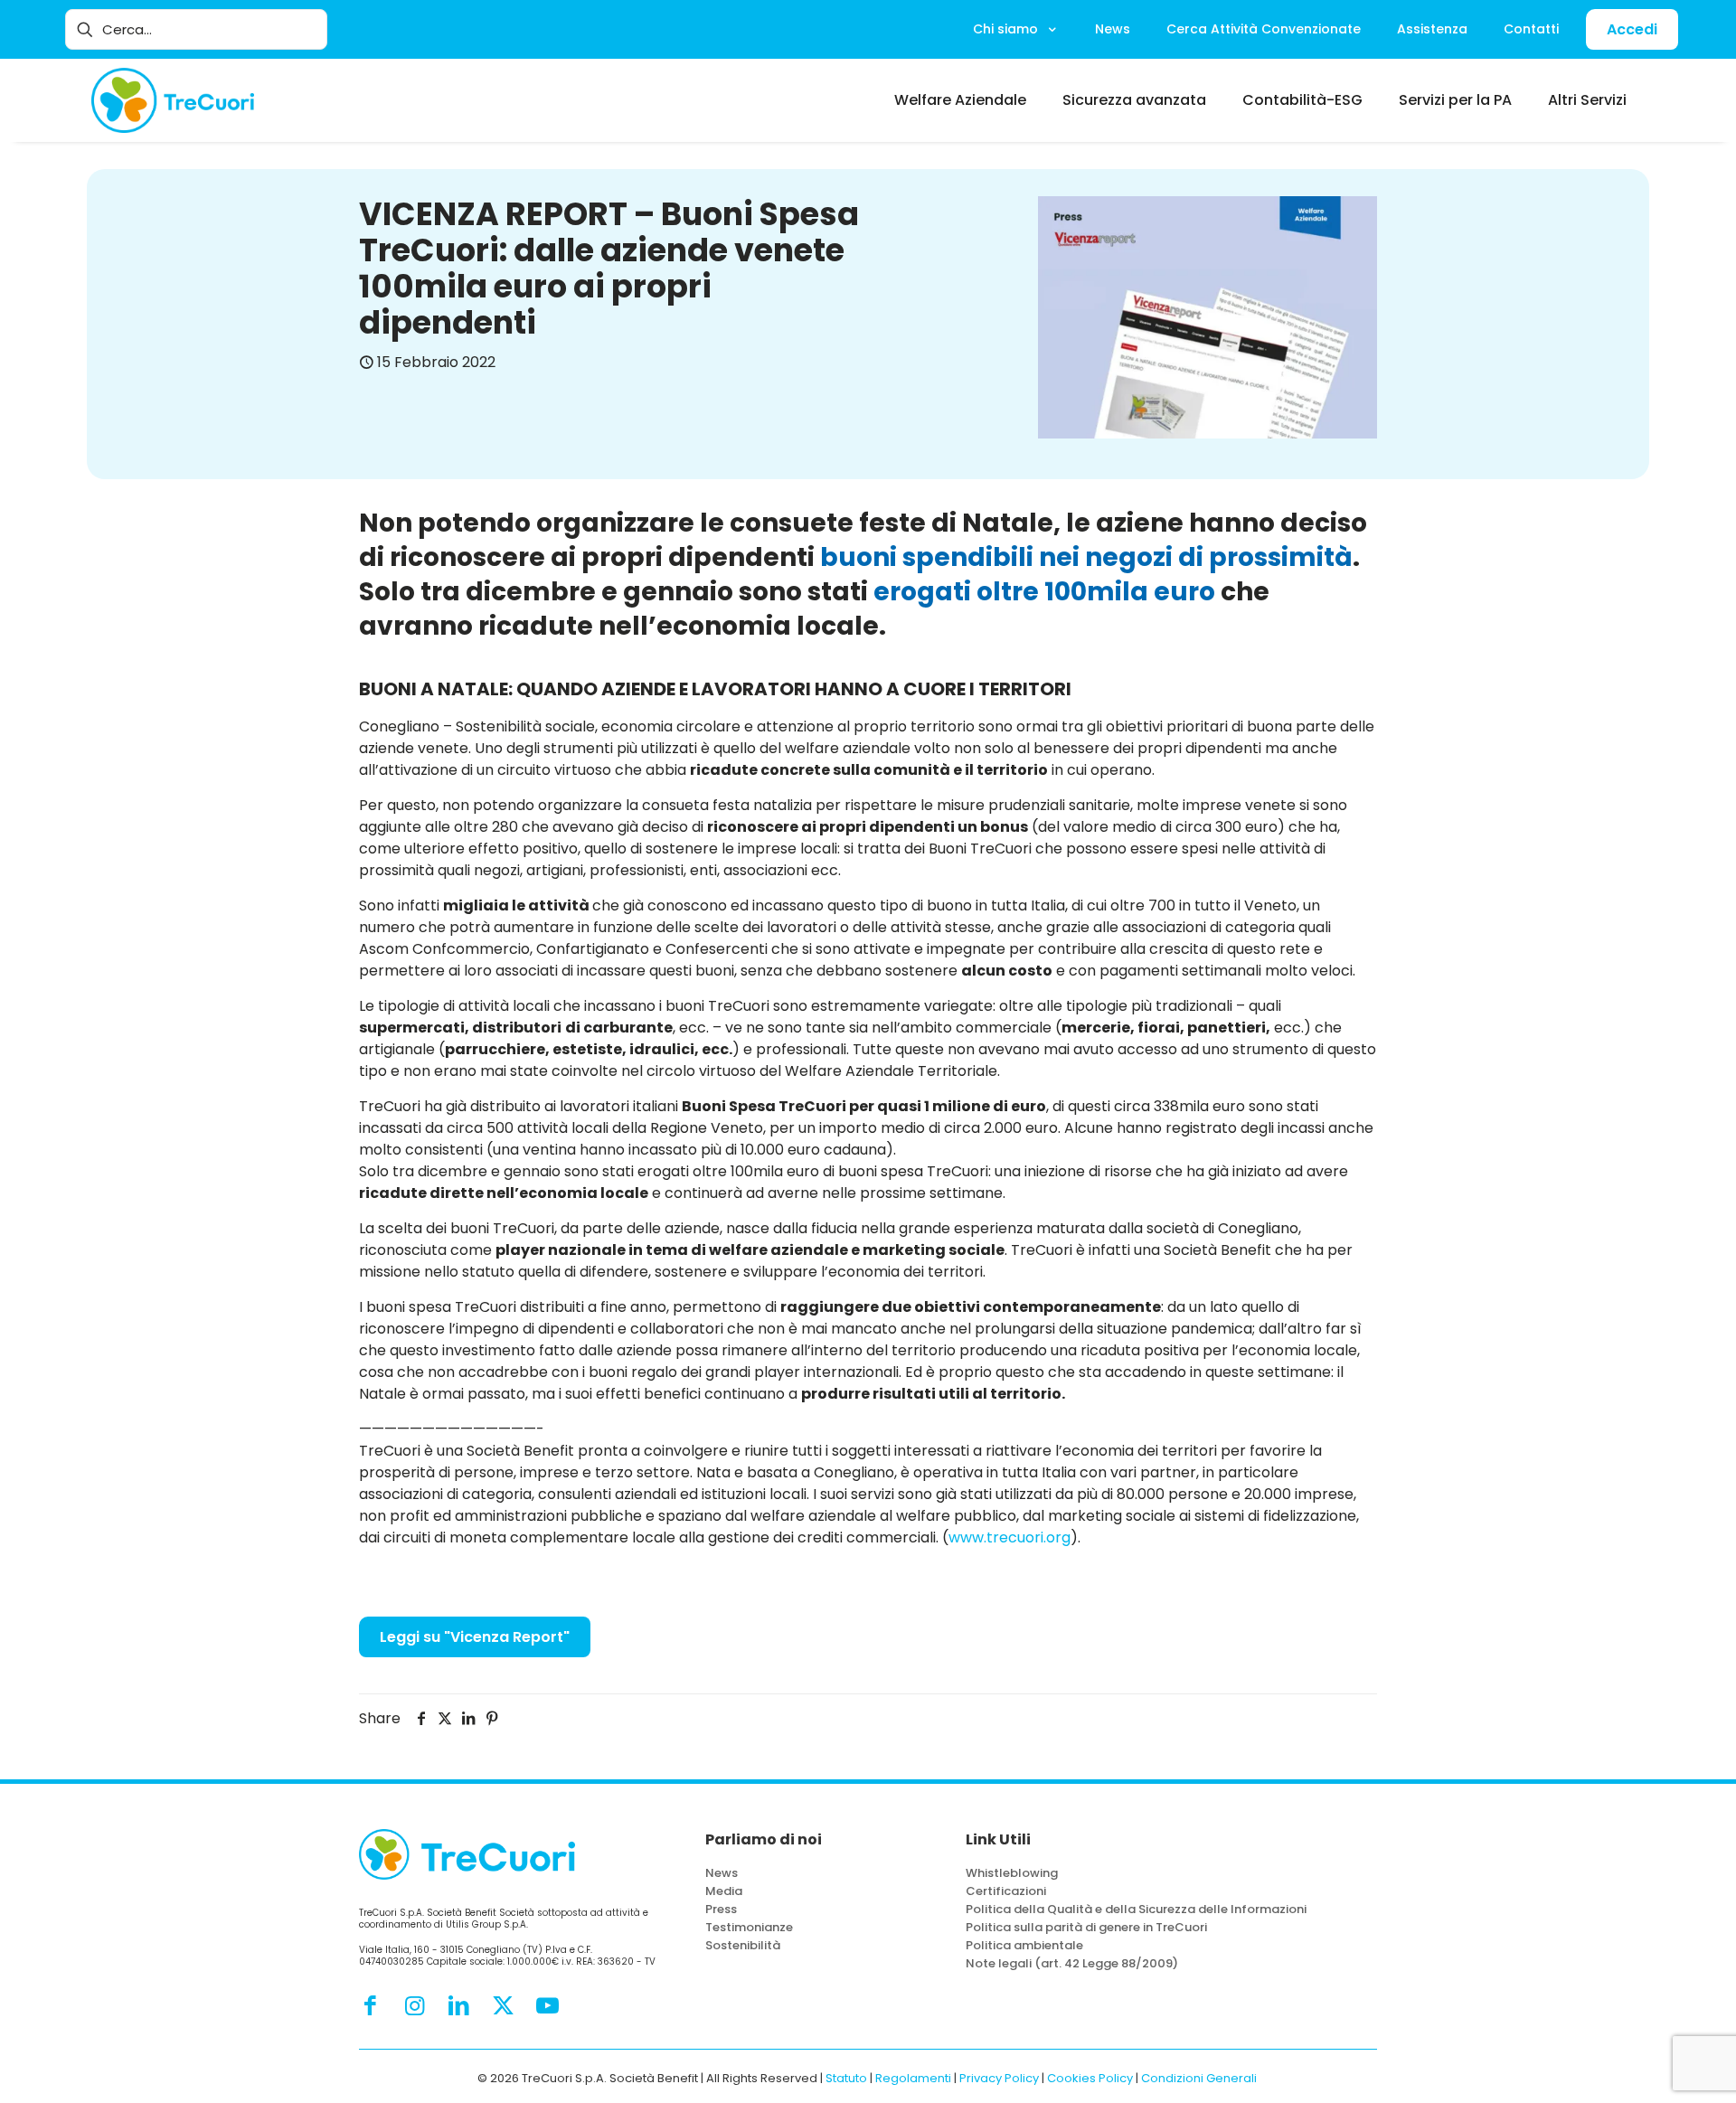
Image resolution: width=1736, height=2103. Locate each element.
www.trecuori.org (1010, 1537)
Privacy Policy (999, 2078)
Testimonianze (749, 1927)
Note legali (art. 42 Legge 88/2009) (1072, 1963)
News (722, 1873)
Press (721, 1909)
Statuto (846, 2078)
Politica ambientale (1024, 1945)
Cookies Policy (1090, 2078)
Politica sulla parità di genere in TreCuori (1086, 1927)
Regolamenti (913, 2078)
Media (724, 1891)
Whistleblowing (1012, 1873)
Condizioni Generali (1199, 2078)
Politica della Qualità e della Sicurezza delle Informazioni (1136, 1909)
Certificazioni (1006, 1891)
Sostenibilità (743, 1945)
